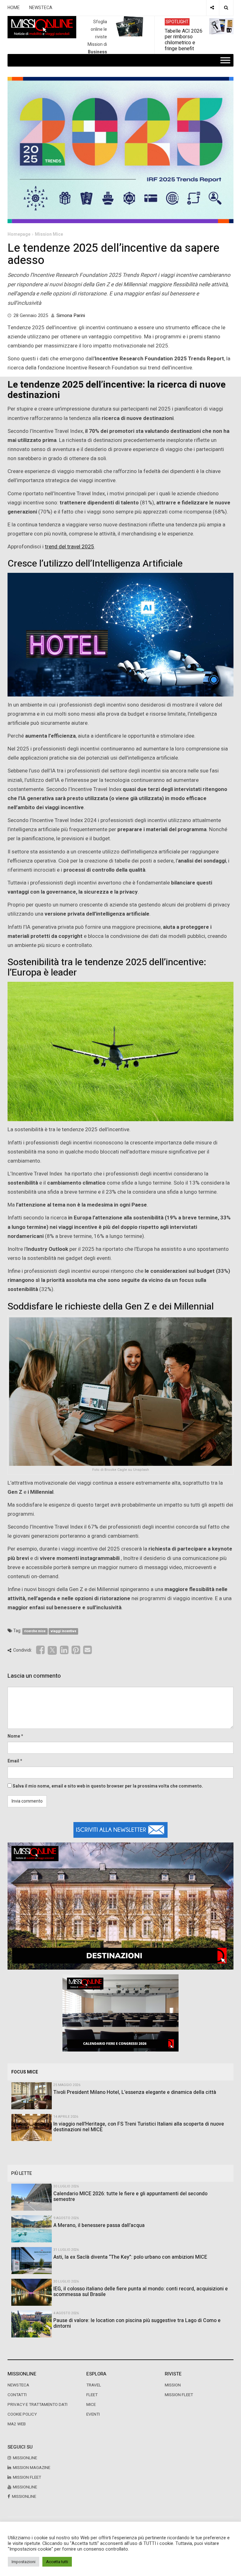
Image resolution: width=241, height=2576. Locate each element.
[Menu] (225, 60)
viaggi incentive (63, 1631)
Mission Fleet (179, 2395)
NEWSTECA (41, 8)
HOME (14, 8)
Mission (173, 2385)
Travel (94, 2385)
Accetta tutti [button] (57, 2562)
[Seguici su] (212, 8)
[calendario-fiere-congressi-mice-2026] (120, 2013)
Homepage (19, 234)
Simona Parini (71, 315)
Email (13, 1761)
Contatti (17, 2395)
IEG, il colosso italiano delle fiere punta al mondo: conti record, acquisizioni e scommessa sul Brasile (141, 2292)
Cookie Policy (22, 2414)
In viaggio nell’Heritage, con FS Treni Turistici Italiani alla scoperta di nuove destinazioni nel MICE (139, 2127)
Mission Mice (49, 234)
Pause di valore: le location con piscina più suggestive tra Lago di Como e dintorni (137, 2323)
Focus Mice (25, 2072)
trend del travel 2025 (70, 547)
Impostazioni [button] (24, 2562)
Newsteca (18, 2385)
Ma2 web (17, 2424)
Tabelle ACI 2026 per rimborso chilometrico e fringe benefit (184, 40)
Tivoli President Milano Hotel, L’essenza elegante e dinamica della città (135, 2092)
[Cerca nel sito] (226, 8)
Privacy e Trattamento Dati (37, 2405)
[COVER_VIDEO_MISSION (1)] (120, 1906)
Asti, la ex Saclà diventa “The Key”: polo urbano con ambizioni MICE (130, 2257)
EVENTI (93, 2414)
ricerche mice (35, 1631)
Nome (14, 1736)
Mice (91, 2405)
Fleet (92, 2395)
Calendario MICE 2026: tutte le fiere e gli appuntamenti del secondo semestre (130, 2197)
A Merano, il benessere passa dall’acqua (99, 2225)
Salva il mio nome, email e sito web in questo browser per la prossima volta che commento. (108, 1786)
